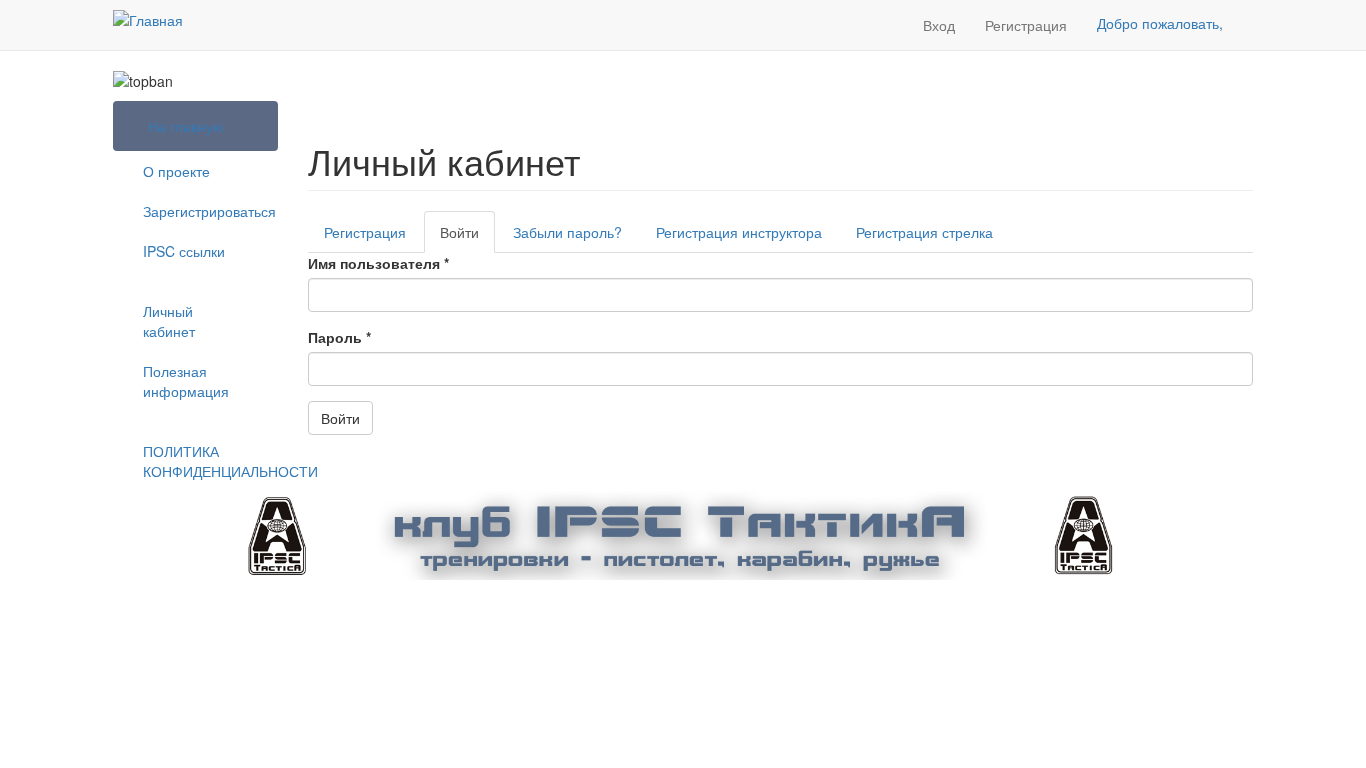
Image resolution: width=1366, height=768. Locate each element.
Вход (939, 25)
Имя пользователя (378, 263)
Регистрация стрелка (924, 232)
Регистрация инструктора (739, 232)
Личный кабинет (169, 321)
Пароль (339, 337)
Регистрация (1026, 25)
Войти (467, 237)
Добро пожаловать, (1160, 23)
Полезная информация (186, 381)
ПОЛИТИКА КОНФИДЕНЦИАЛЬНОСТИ (203, 461)
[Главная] (148, 19)
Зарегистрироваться (203, 211)
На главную (186, 126)
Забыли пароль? (567, 232)
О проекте (176, 171)
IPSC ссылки (184, 251)
